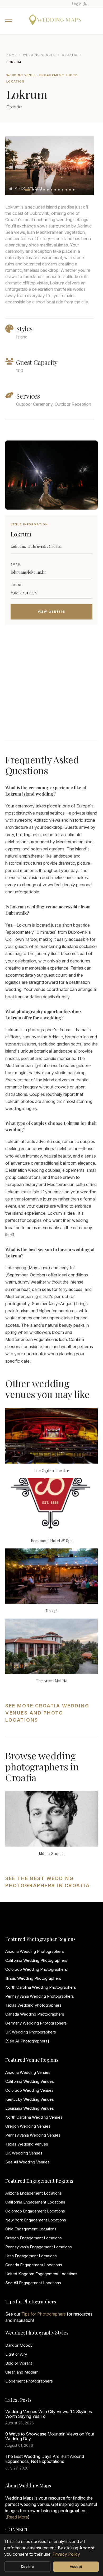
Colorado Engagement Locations (35, 2211)
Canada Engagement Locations (34, 2265)
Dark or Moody (19, 2345)
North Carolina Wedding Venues (34, 2117)
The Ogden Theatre (51, 1470)
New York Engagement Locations (36, 2220)
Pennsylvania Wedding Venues (33, 2135)
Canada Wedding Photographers (35, 2014)
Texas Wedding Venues (27, 2144)
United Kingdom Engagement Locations (41, 2274)
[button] (27, 190)
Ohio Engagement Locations (31, 2229)
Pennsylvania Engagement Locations (39, 2247)
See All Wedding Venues (27, 2162)
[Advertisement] (51, 689)
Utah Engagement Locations (31, 2256)
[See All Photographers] (27, 2041)
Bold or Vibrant (19, 2363)
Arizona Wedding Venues (28, 2072)
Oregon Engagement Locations (34, 2238)
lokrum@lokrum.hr (28, 572)
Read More (17, 2517)
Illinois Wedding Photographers (33, 1978)
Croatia (70, 55)
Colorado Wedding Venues (29, 2090)
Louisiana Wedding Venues (30, 2108)
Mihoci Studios (52, 1853)
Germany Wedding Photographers (36, 2023)
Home (12, 55)
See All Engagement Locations (33, 2283)
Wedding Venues (39, 55)
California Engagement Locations (35, 2202)
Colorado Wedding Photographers (36, 1969)
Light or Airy (16, 2354)
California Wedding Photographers (36, 1960)
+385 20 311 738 (24, 592)
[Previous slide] (14, 166)
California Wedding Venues (30, 2081)
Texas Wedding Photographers (33, 2005)
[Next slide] (85, 166)
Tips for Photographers (44, 2314)
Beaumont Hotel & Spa (52, 1541)
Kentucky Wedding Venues (30, 2099)
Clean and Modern (22, 2372)
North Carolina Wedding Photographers (41, 1987)
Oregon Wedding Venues (28, 2126)
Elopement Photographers (29, 2381)
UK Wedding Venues (24, 2153)
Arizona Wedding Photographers (35, 1951)
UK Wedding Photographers (31, 2032)
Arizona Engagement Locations (34, 2193)
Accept (76, 2567)
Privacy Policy (66, 2554)
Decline (27, 2567)
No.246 (52, 1611)
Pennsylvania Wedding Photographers (40, 1996)
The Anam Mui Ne (52, 1681)
